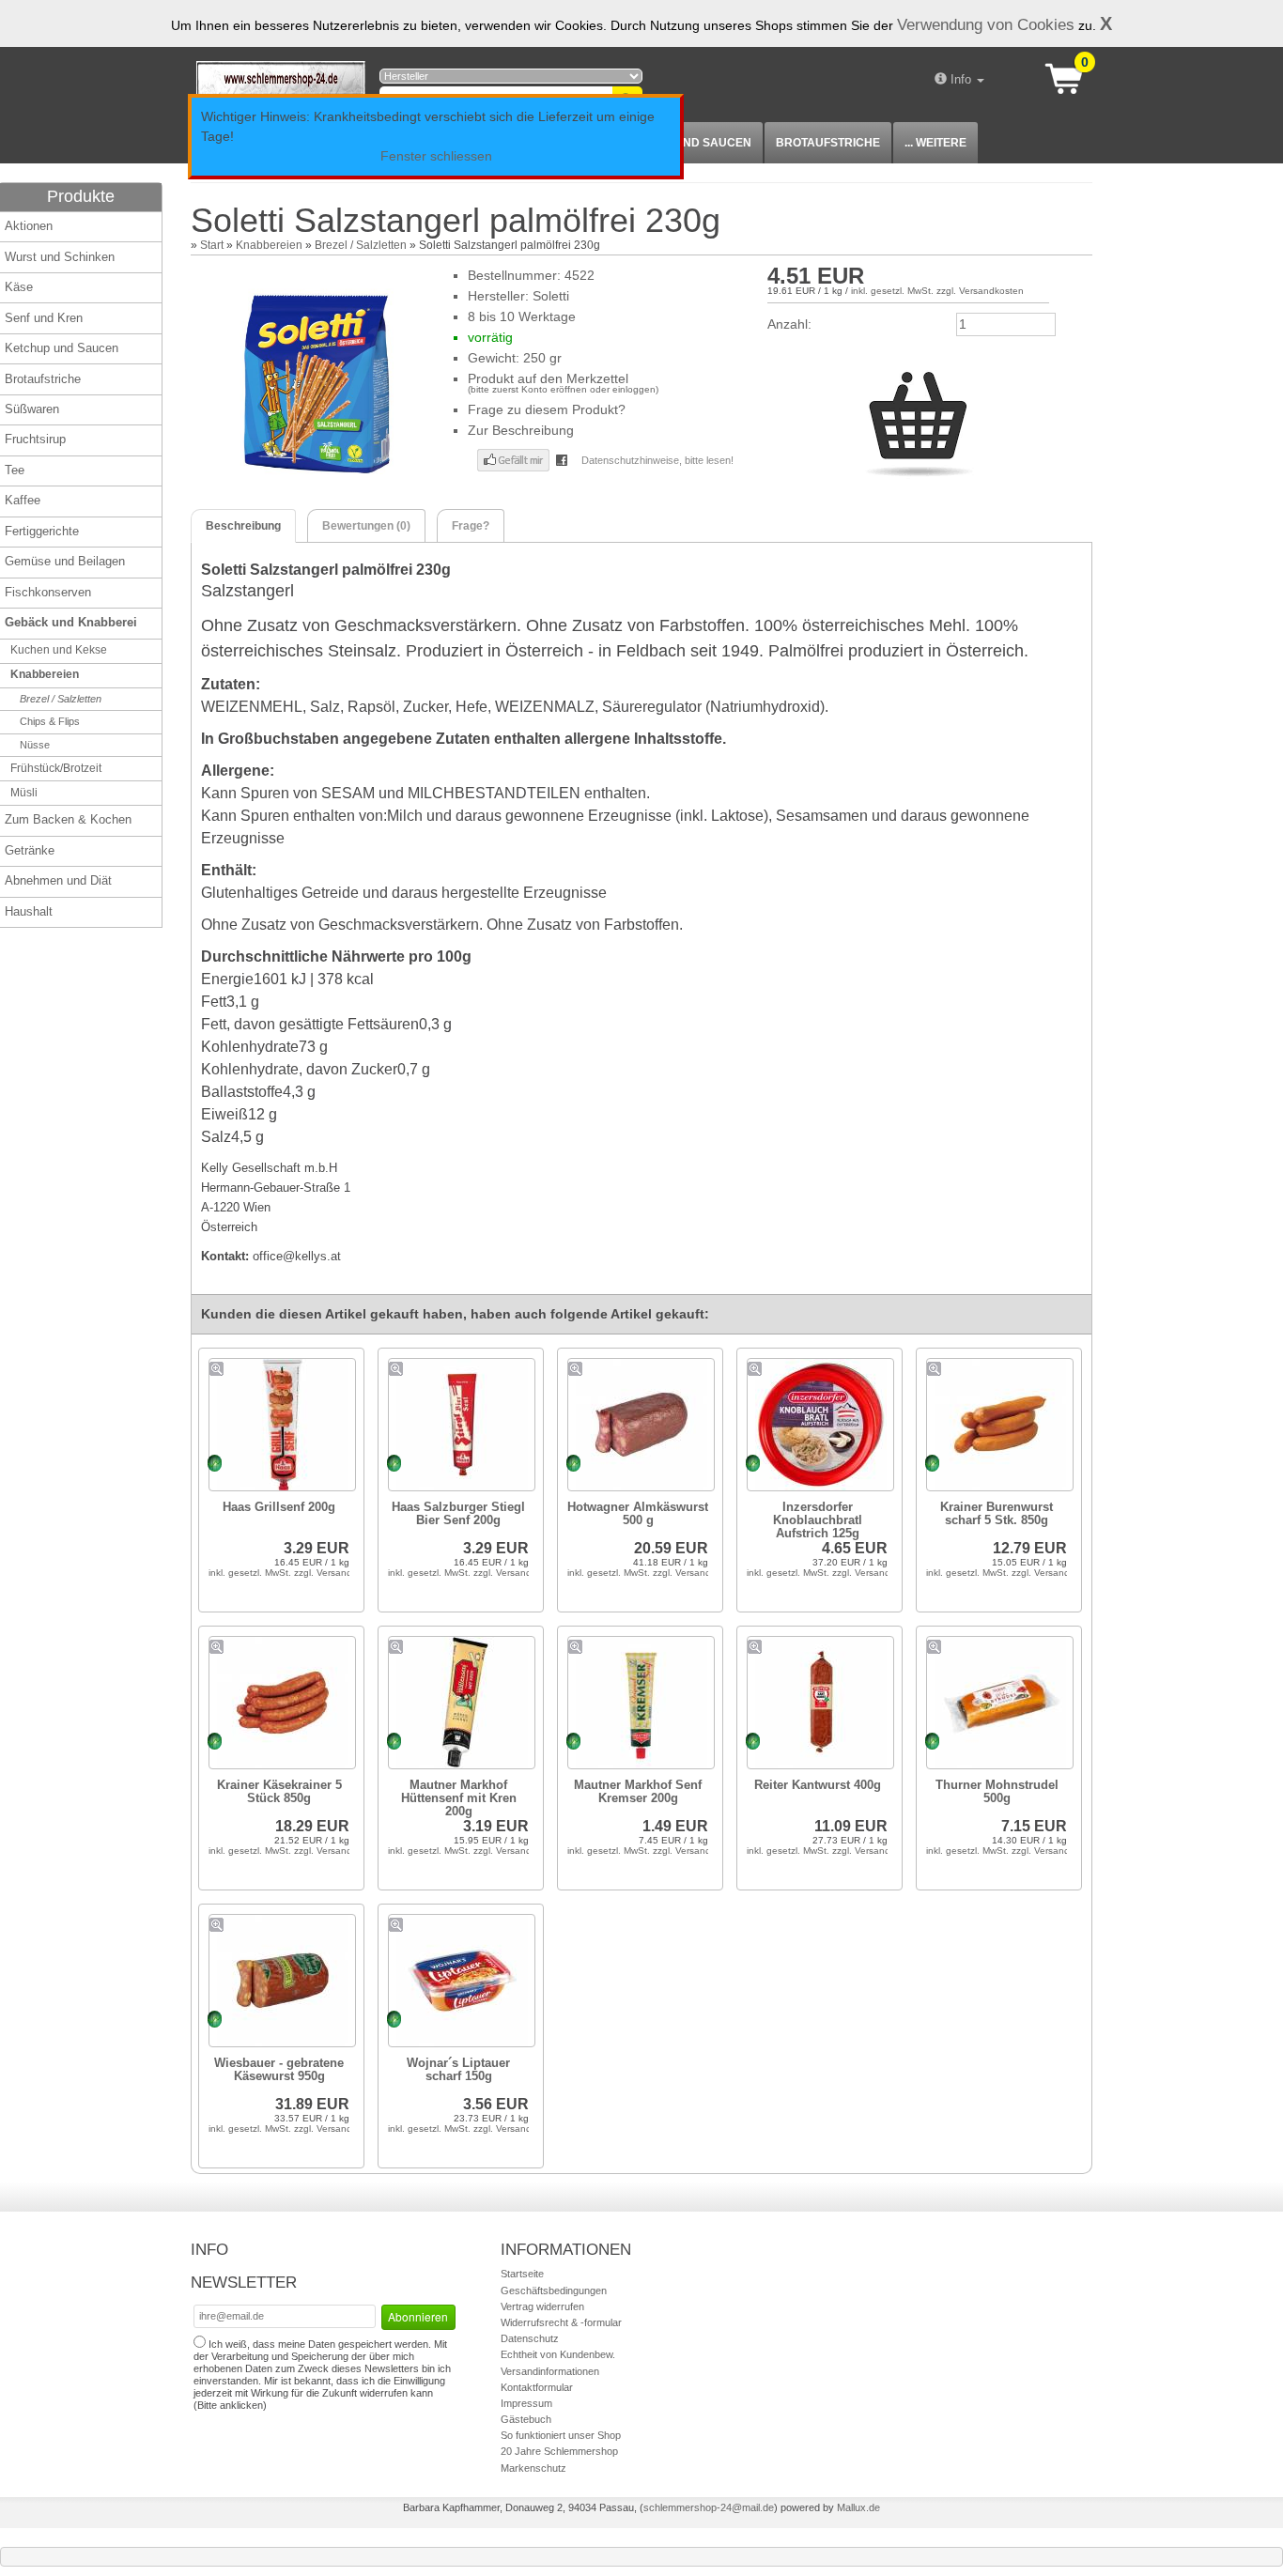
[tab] (243, 526)
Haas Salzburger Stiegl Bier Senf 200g (458, 1513)
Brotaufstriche (828, 143)
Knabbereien (269, 245)
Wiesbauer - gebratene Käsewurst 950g (279, 2069)
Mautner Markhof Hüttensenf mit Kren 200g (459, 1798)
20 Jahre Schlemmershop (559, 2451)
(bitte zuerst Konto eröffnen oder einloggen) (563, 389)
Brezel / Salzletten (361, 245)
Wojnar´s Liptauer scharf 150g (458, 2069)
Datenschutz (530, 2338)
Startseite (522, 2274)
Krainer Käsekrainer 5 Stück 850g (279, 1791)
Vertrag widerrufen (542, 2306)
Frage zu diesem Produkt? (547, 409)
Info (961, 79)
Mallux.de (858, 2507)
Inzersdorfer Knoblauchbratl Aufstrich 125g (818, 1520)
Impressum (526, 2403)
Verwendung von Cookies (986, 24)
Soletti (551, 296)
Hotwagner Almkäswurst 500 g (638, 1513)
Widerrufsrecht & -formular (561, 2322)
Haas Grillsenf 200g (279, 1507)
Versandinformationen (550, 2371)
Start (212, 245)
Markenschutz (533, 2468)
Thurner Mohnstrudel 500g (997, 1791)
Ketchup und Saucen (684, 143)
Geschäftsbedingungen (554, 2291)
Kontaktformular (537, 2387)
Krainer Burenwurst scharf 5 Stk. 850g (997, 1513)
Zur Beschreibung (521, 430)
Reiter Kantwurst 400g (818, 1785)
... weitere (935, 143)
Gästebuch (526, 2419)
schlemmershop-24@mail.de (709, 2507)
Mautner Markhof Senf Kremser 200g (638, 1791)
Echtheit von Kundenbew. (558, 2354)
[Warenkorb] (1070, 77)
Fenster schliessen (436, 156)
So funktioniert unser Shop (561, 2435)
